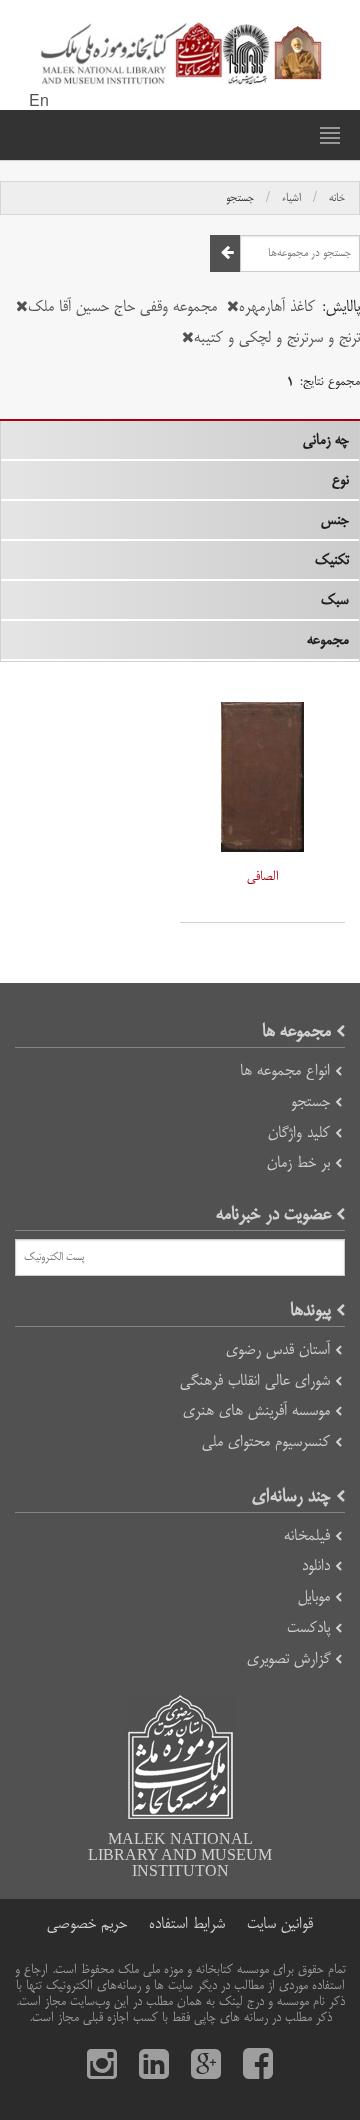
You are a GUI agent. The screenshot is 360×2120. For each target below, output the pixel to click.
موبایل (314, 1596)
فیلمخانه (307, 1535)
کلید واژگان (299, 1132)
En (39, 102)
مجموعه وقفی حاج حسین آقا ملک (122, 306)
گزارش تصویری (288, 1658)
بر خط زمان (298, 1162)
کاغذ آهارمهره (277, 306)
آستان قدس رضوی (278, 1349)
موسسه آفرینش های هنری (256, 1410)
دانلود (316, 1565)
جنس (335, 520)
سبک (335, 600)
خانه (337, 198)
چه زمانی (326, 440)
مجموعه (328, 640)
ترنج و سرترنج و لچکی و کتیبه (277, 337)
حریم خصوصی (87, 1923)
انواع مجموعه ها (285, 1070)
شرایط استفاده (187, 1923)
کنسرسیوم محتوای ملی (266, 1441)
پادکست (308, 1627)
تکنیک (332, 560)
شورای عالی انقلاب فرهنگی (255, 1380)
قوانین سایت (280, 1923)
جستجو (240, 198)
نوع (340, 480)
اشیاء (291, 198)
